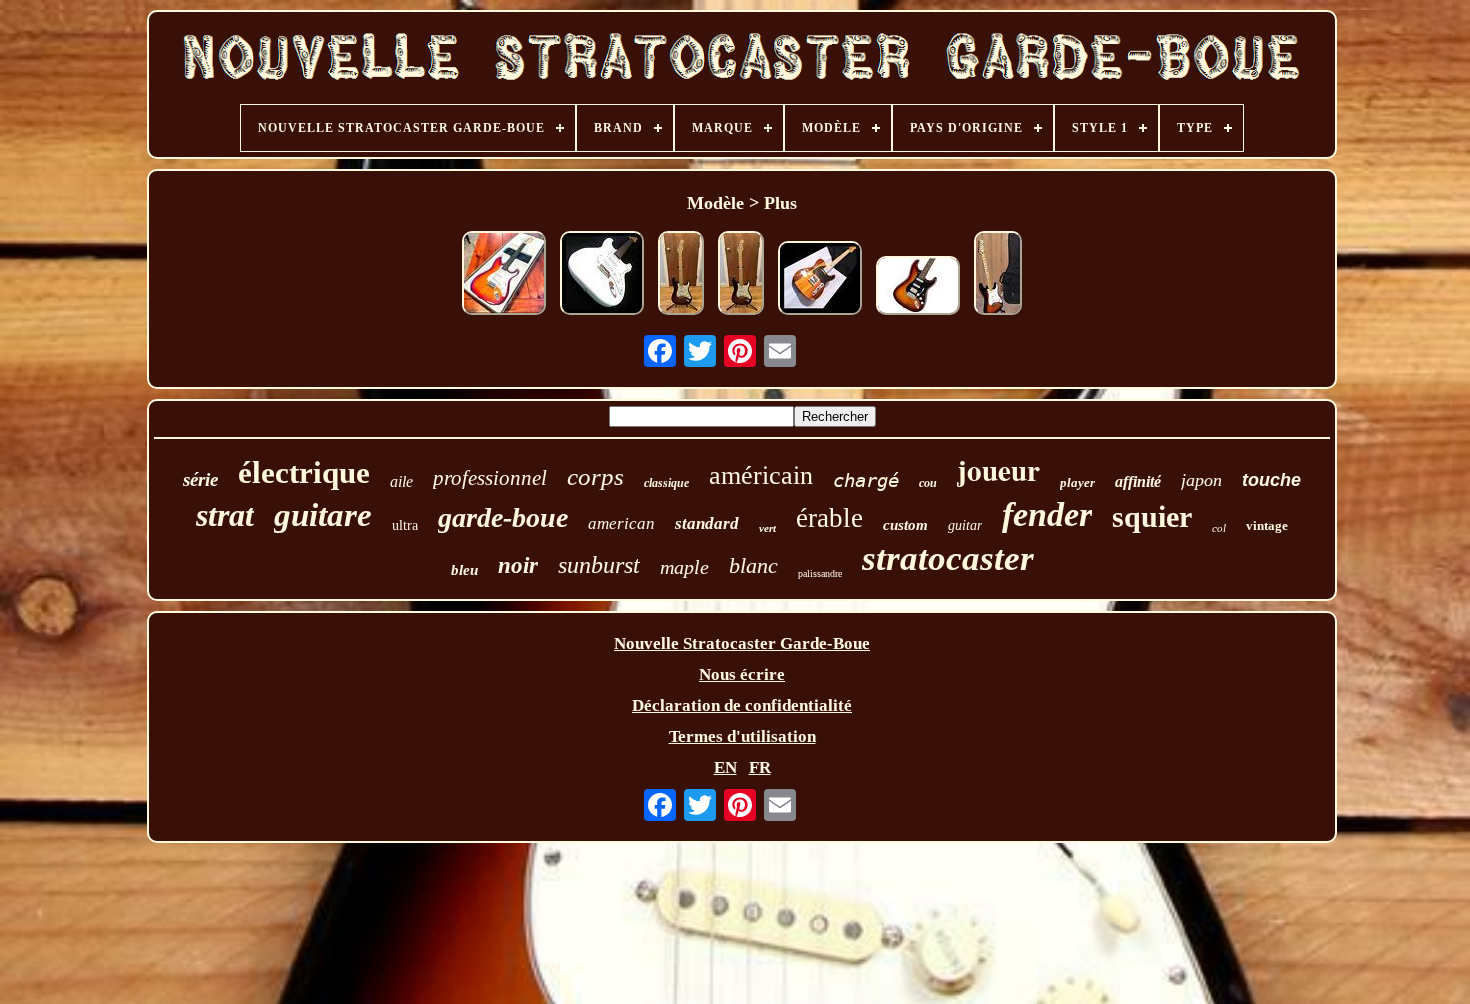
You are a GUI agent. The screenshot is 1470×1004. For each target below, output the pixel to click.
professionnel (490, 478)
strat (225, 515)
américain (761, 475)
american (621, 523)
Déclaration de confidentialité (742, 705)
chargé (866, 480)
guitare (323, 515)
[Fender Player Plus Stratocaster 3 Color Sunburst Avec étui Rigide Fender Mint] (681, 275)
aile (401, 481)
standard (707, 523)
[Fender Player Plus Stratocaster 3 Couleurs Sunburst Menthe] (741, 275)
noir (518, 565)
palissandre (820, 573)
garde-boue (503, 517)
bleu (464, 570)
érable (829, 518)
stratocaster (948, 558)
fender (1047, 514)
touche (1271, 480)
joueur (998, 470)
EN (725, 767)
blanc (753, 565)
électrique (304, 472)
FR (760, 767)
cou (928, 483)
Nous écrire (742, 674)
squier (1152, 516)
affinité (1138, 481)
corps (595, 476)
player (1077, 482)
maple (684, 567)
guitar (965, 525)
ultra (405, 525)
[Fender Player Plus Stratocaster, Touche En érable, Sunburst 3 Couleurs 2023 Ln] (998, 275)
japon (1201, 480)
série (200, 479)
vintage (1267, 525)
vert (767, 528)
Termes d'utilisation (742, 736)
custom (905, 525)
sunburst (599, 565)
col (1219, 528)
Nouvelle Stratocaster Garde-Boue (742, 643)
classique (666, 483)
